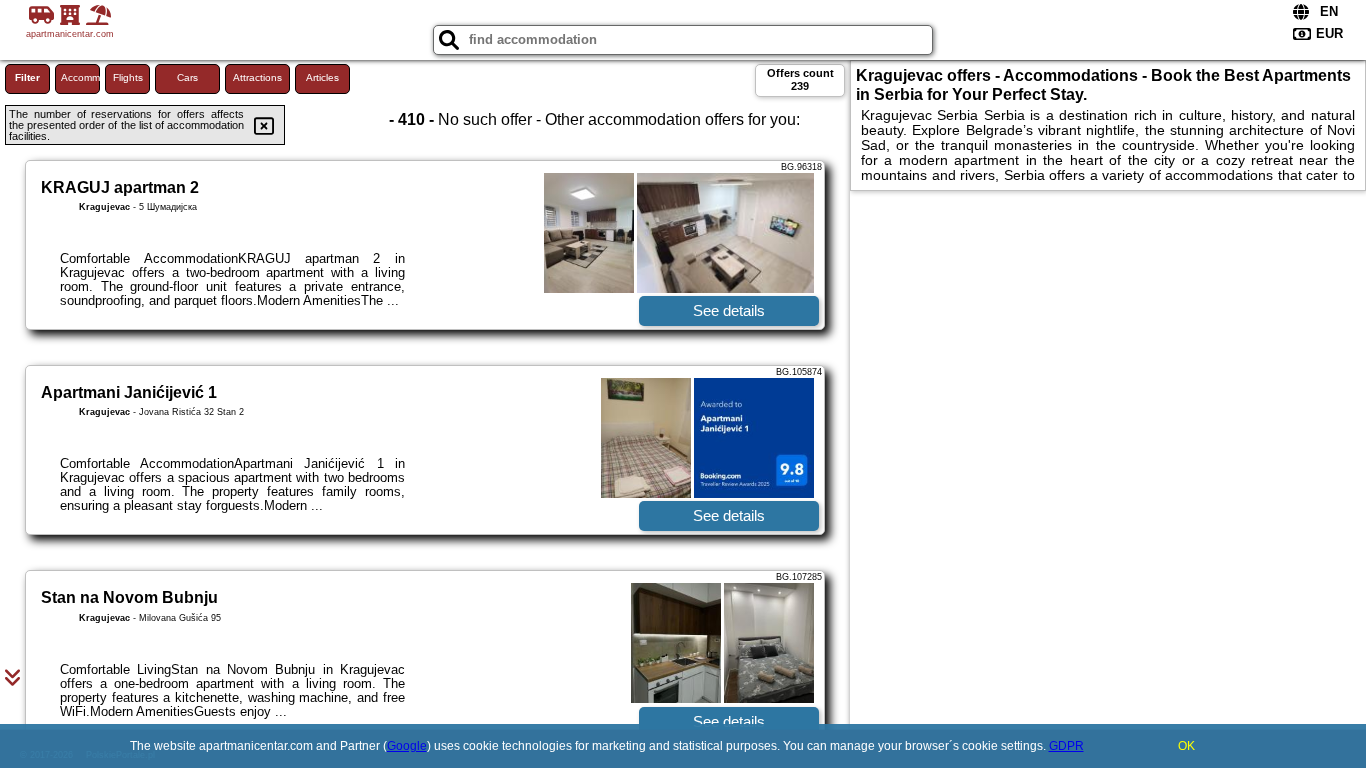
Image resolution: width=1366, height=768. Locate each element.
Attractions (257, 77)
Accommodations (80, 77)
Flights (128, 77)
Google (407, 746)
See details (729, 310)
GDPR (1066, 746)
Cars (187, 77)
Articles (322, 77)
